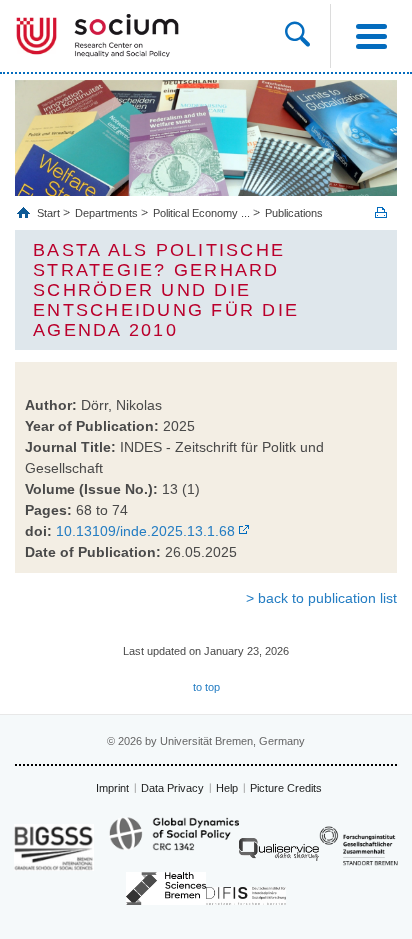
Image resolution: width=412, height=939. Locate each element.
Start (50, 213)
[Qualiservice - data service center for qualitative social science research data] (279, 854)
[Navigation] (371, 36)
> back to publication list (321, 598)
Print (381, 212)
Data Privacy (172, 788)
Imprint (112, 788)
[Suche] (307, 36)
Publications (294, 213)
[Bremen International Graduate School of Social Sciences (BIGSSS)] (54, 847)
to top (206, 687)
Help (227, 788)
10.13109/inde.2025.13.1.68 (145, 531)
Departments (106, 213)
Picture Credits (286, 788)
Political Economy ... (201, 213)
